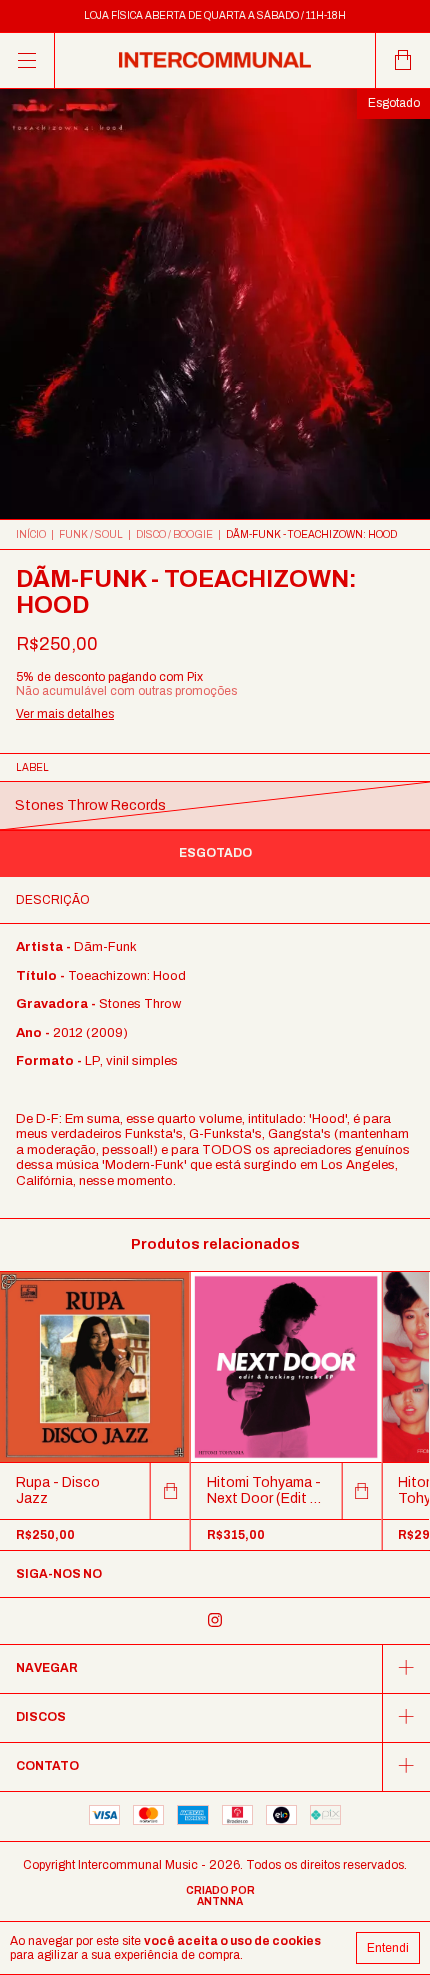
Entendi (388, 1948)
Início (31, 534)
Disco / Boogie (174, 534)
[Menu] (27, 60)
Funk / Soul (91, 534)
